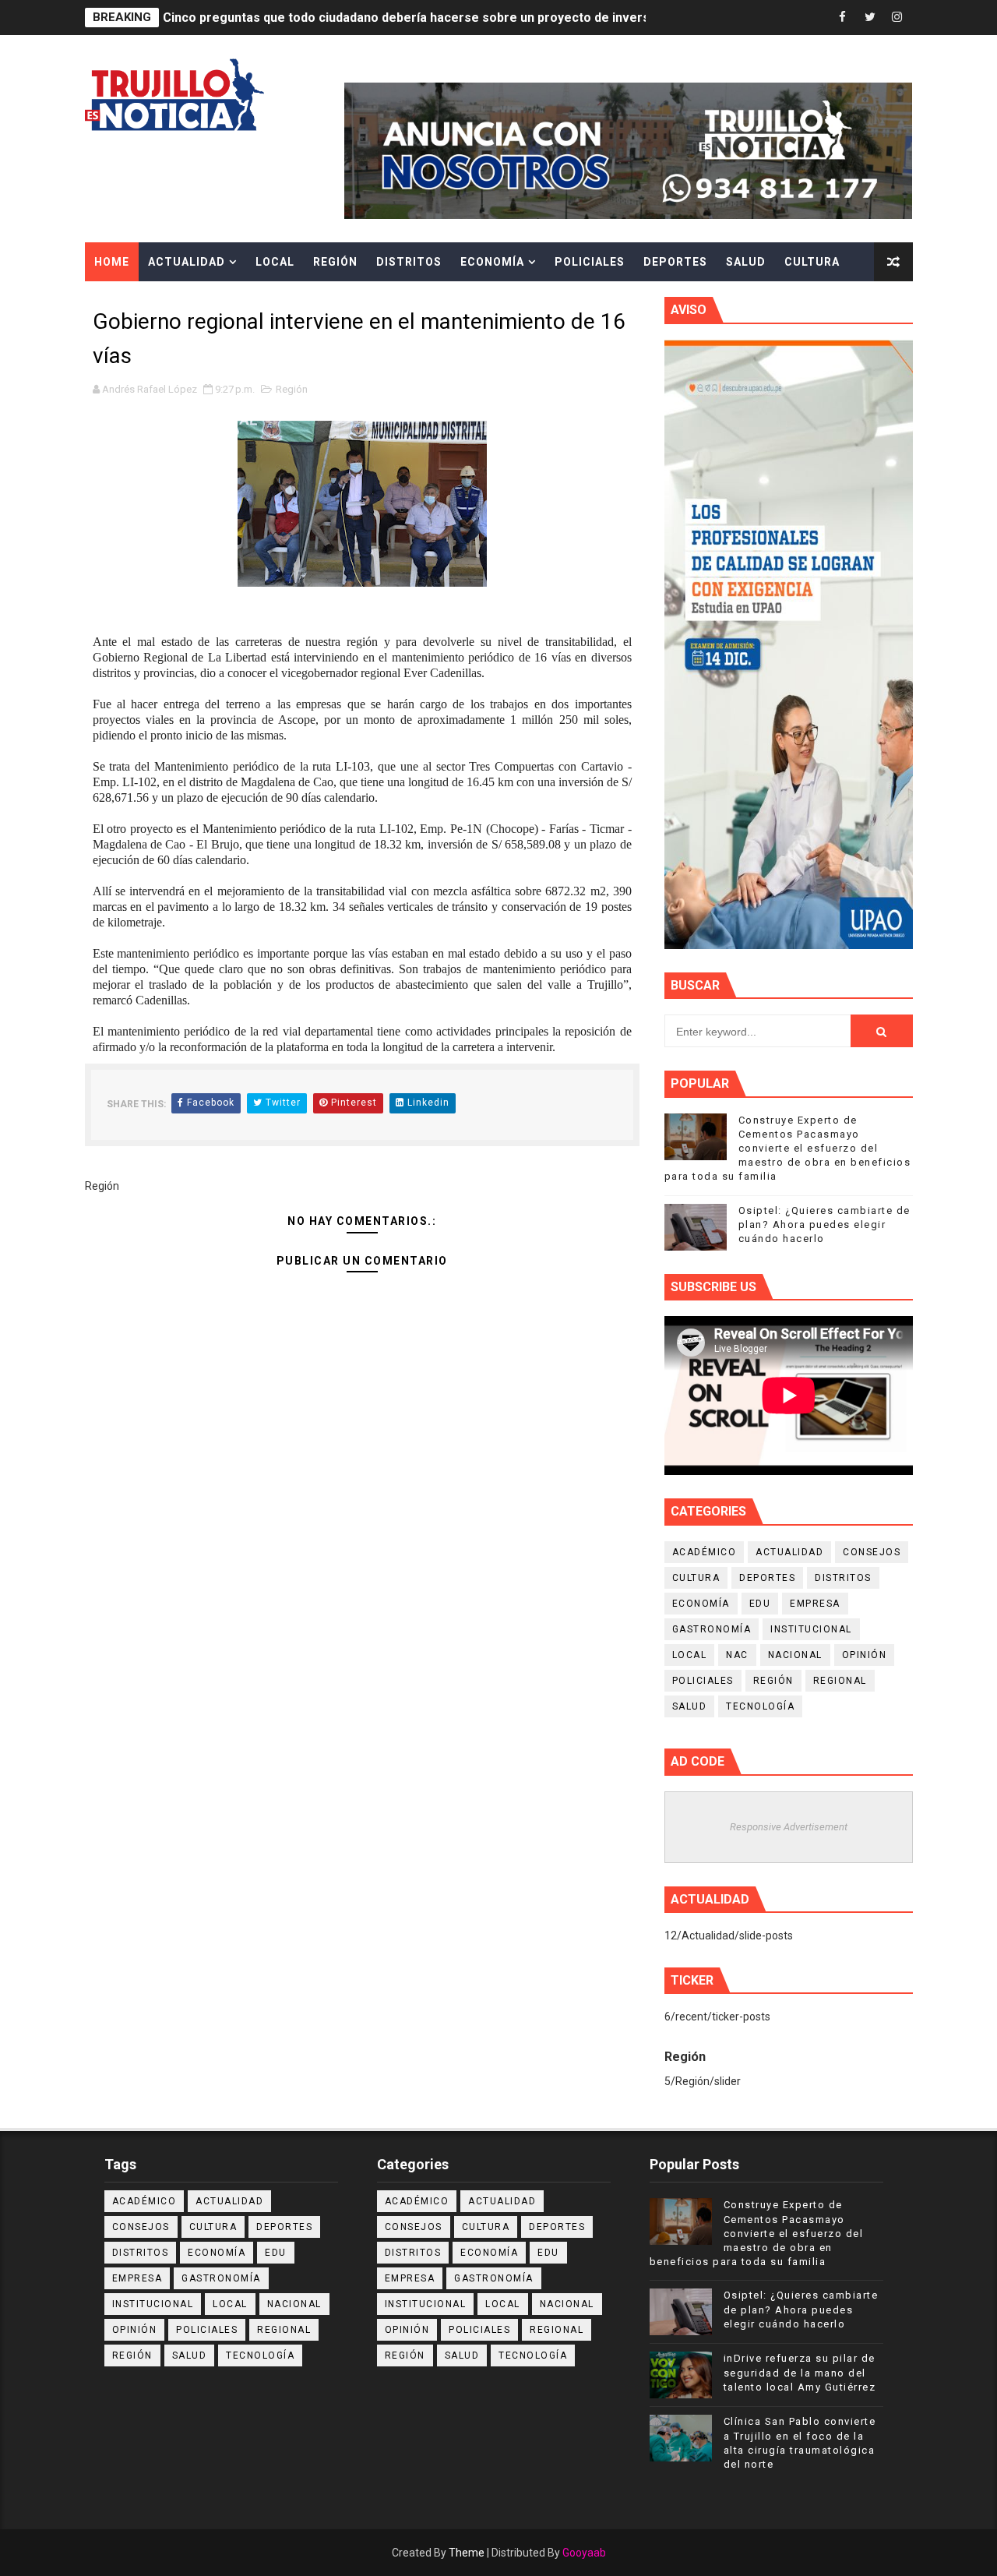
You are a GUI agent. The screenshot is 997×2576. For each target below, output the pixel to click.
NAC (737, 1655)
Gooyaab (584, 2553)
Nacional (795, 1655)
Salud (746, 262)
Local (275, 262)
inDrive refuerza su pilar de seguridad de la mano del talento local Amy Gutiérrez (800, 2372)
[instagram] (897, 18)
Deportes (675, 262)
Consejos (872, 1552)
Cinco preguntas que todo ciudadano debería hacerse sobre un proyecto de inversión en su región (454, 18)
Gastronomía (712, 1629)
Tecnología (760, 1706)
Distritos (409, 262)
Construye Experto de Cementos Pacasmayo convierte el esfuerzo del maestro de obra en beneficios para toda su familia (788, 1149)
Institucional (811, 1629)
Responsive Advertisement (789, 1827)
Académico (705, 1552)
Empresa (815, 1604)
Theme (467, 2553)
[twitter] (870, 18)
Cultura (812, 262)
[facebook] (843, 18)
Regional (840, 1681)
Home (112, 262)
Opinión (865, 1655)
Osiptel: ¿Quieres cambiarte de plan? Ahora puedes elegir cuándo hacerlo (824, 1224)
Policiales (590, 262)
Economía (492, 262)
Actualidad (187, 262)
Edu (760, 1604)
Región (335, 262)
